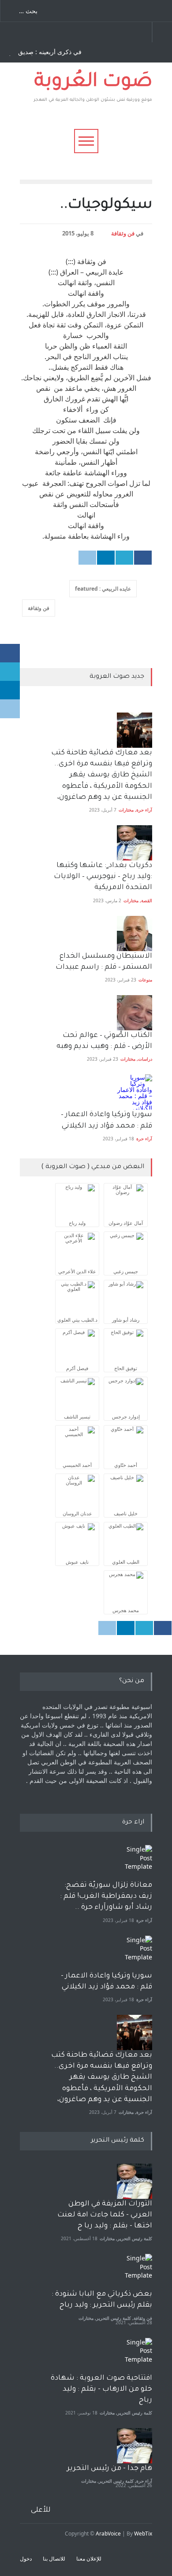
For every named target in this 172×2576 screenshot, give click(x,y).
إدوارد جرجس (126, 1417)
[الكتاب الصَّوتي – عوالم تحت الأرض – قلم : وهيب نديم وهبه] (135, 1013)
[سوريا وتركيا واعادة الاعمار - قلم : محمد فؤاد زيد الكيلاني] (135, 1953)
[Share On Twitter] (124, 558)
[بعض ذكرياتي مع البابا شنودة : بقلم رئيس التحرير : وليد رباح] (135, 2271)
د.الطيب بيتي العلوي (77, 1320)
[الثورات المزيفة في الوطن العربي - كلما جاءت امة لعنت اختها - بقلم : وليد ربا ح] (135, 2181)
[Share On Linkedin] (106, 558)
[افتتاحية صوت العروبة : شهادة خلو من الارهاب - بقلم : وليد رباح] (135, 2356)
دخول (26, 2559)
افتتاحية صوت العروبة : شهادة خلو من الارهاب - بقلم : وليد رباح (101, 2389)
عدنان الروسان (77, 1513)
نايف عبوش (77, 1562)
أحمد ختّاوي (126, 1465)
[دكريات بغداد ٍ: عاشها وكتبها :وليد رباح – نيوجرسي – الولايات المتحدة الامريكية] (135, 843)
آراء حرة (144, 810)
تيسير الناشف (77, 1417)
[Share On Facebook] (143, 558)
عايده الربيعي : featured (103, 589)
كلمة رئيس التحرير (135, 2238)
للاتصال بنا (54, 2559)
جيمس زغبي (126, 1271)
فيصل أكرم (77, 1368)
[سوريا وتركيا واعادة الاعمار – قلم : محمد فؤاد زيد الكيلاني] (135, 1092)
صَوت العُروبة (93, 83)
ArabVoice (108, 2534)
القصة (147, 900)
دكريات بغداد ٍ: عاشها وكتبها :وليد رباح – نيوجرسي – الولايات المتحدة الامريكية (102, 877)
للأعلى (41, 2510)
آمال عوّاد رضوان (126, 1223)
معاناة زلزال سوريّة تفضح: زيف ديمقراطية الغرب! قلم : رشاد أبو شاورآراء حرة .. (106, 1896)
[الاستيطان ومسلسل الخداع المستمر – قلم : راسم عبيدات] (135, 933)
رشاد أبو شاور (126, 1320)
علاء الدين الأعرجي (77, 1271)
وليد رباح (77, 1223)
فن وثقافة (123, 233)
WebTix (143, 2534)
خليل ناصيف (126, 1513)
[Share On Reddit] (87, 558)
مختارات (126, 810)
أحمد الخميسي (77, 1465)
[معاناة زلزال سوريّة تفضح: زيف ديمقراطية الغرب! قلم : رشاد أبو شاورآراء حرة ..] (135, 1863)
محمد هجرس (126, 1610)
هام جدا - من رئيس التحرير (110, 2469)
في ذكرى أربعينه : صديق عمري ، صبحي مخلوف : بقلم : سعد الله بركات (43, 52)
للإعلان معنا (89, 2559)
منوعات (145, 980)
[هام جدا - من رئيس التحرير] (135, 2446)
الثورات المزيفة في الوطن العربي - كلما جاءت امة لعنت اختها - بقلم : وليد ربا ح (105, 2215)
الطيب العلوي (126, 1562)
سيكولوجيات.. (106, 206)
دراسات (145, 1059)
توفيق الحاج (126, 1368)
